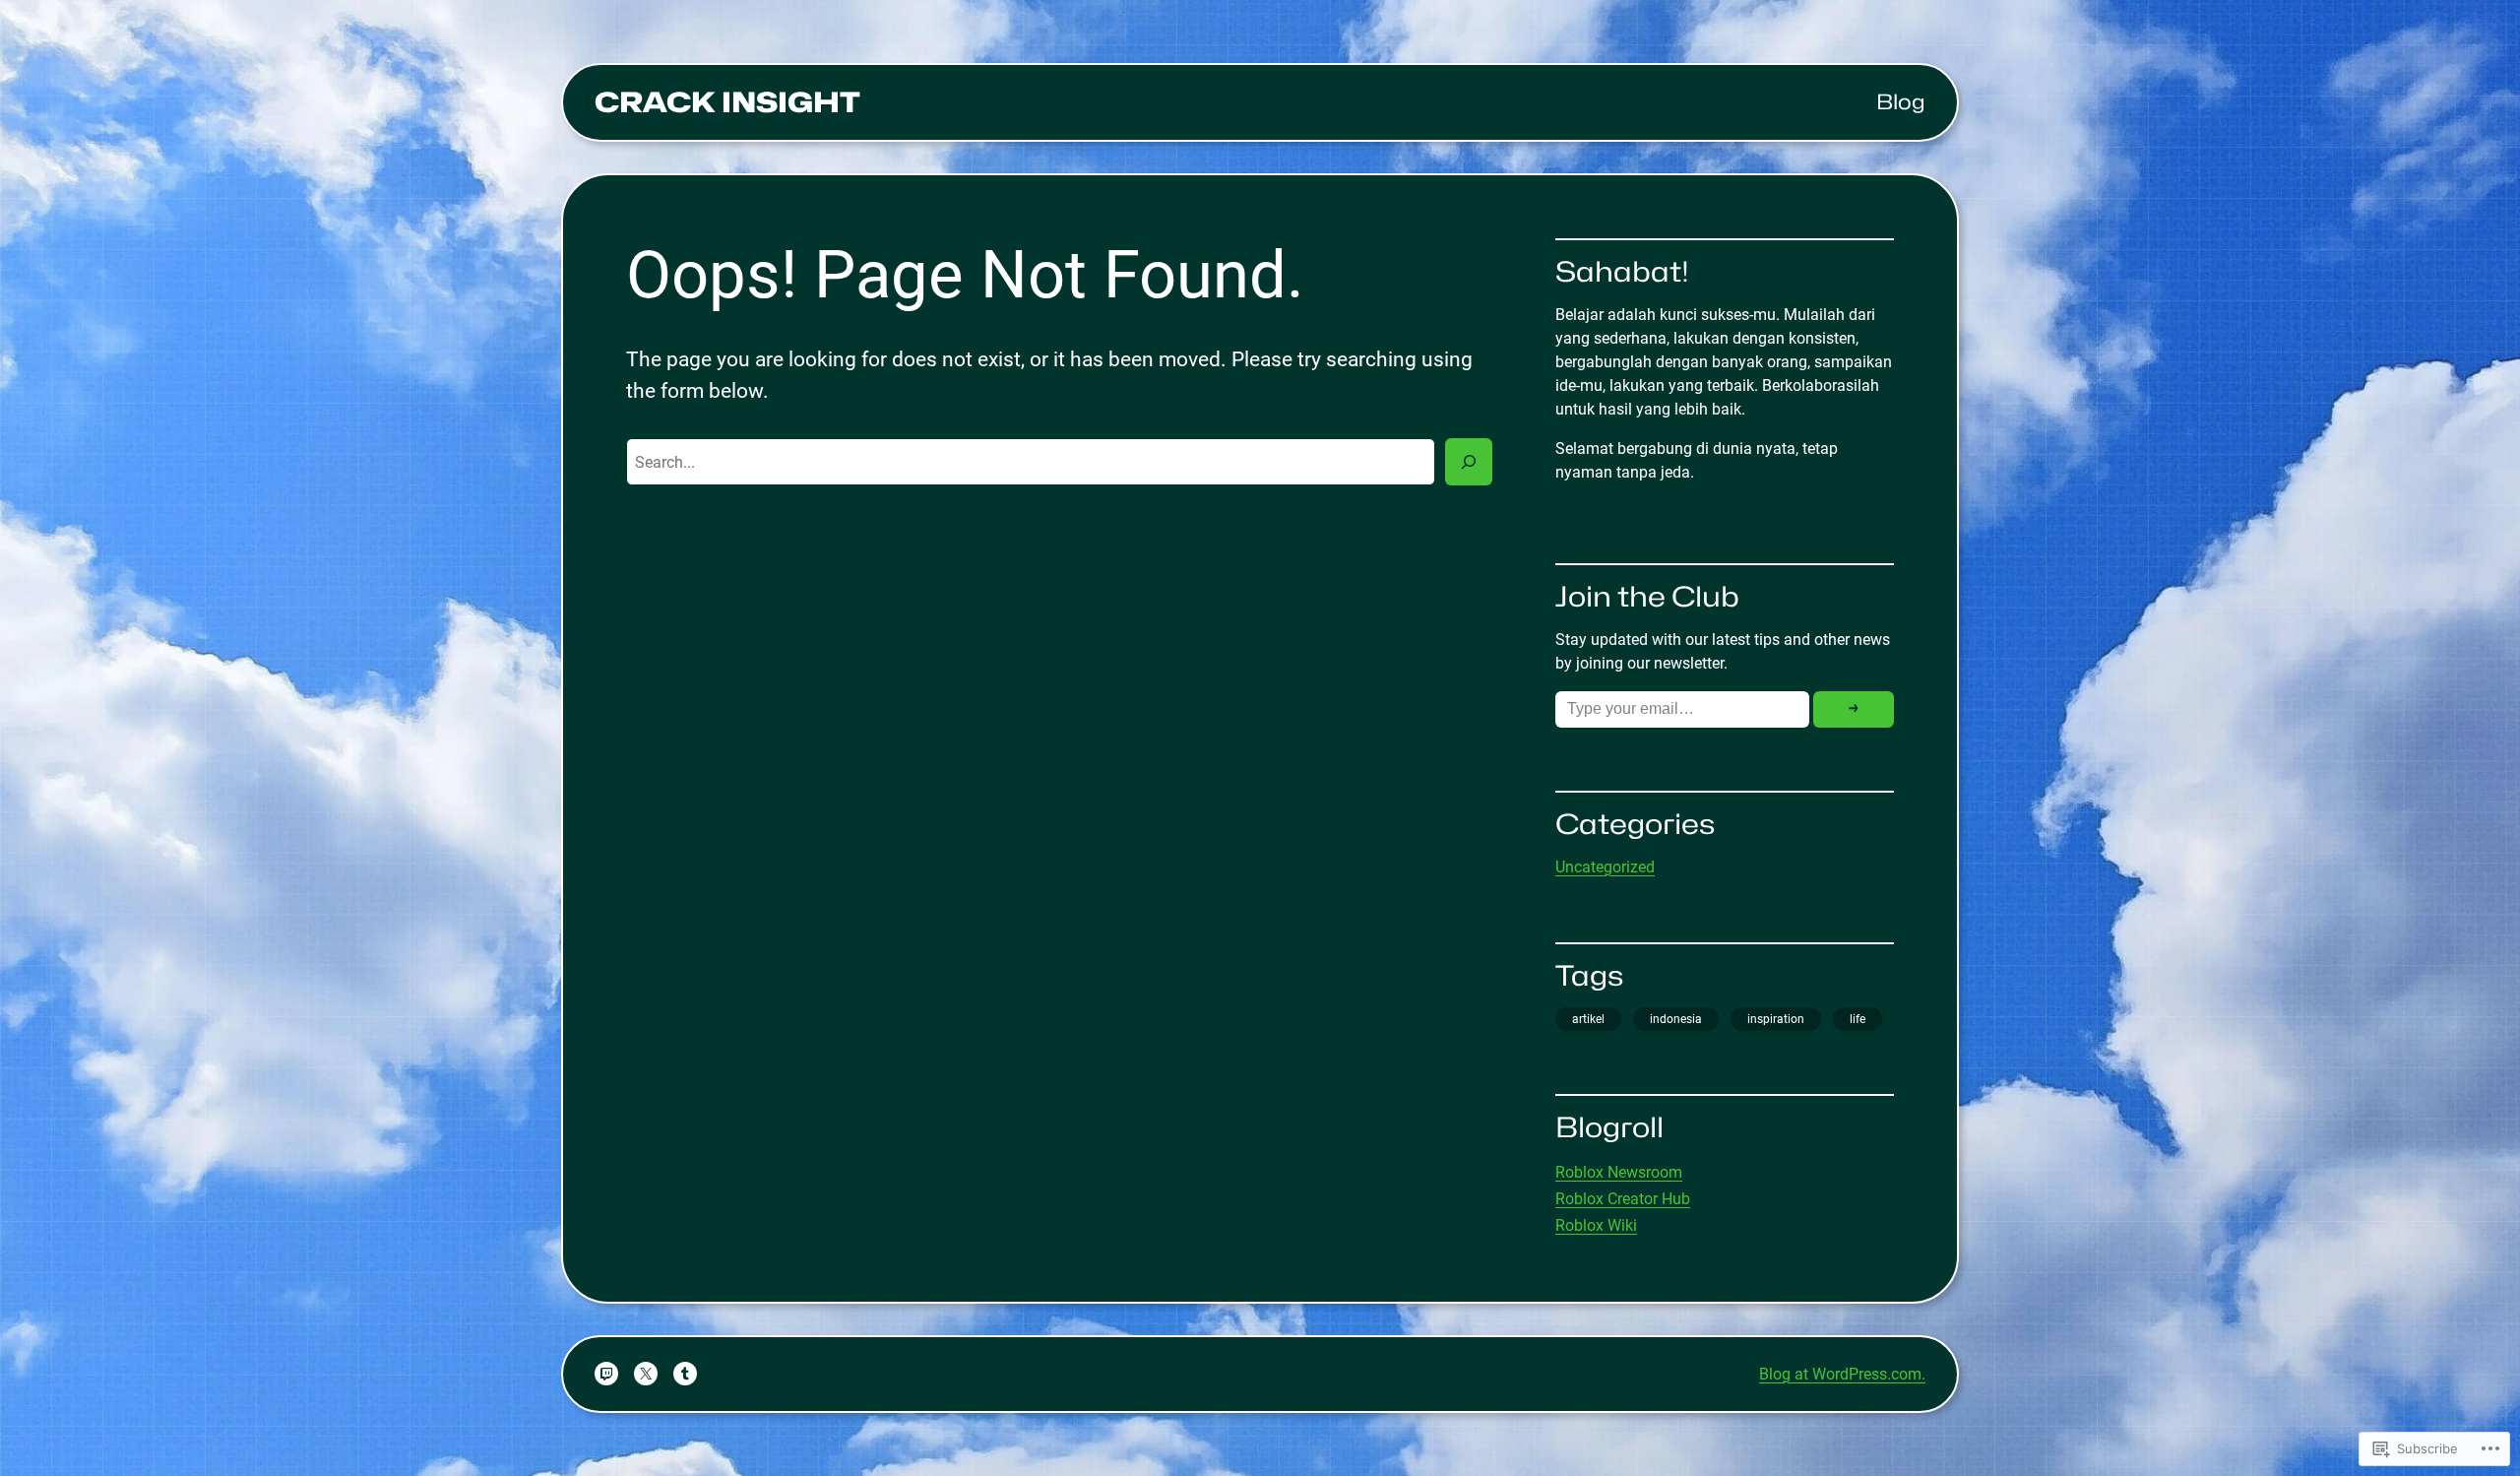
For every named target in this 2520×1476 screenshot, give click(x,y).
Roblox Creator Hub (1623, 1199)
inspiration (1776, 1019)
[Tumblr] (685, 1374)
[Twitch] (606, 1374)
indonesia (1676, 1019)
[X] (646, 1374)
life (1858, 1019)
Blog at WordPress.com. (1842, 1374)
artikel (1588, 1019)
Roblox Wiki (1596, 1225)
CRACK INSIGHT (727, 102)
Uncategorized (1605, 867)
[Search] (1469, 462)
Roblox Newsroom (1619, 1172)
